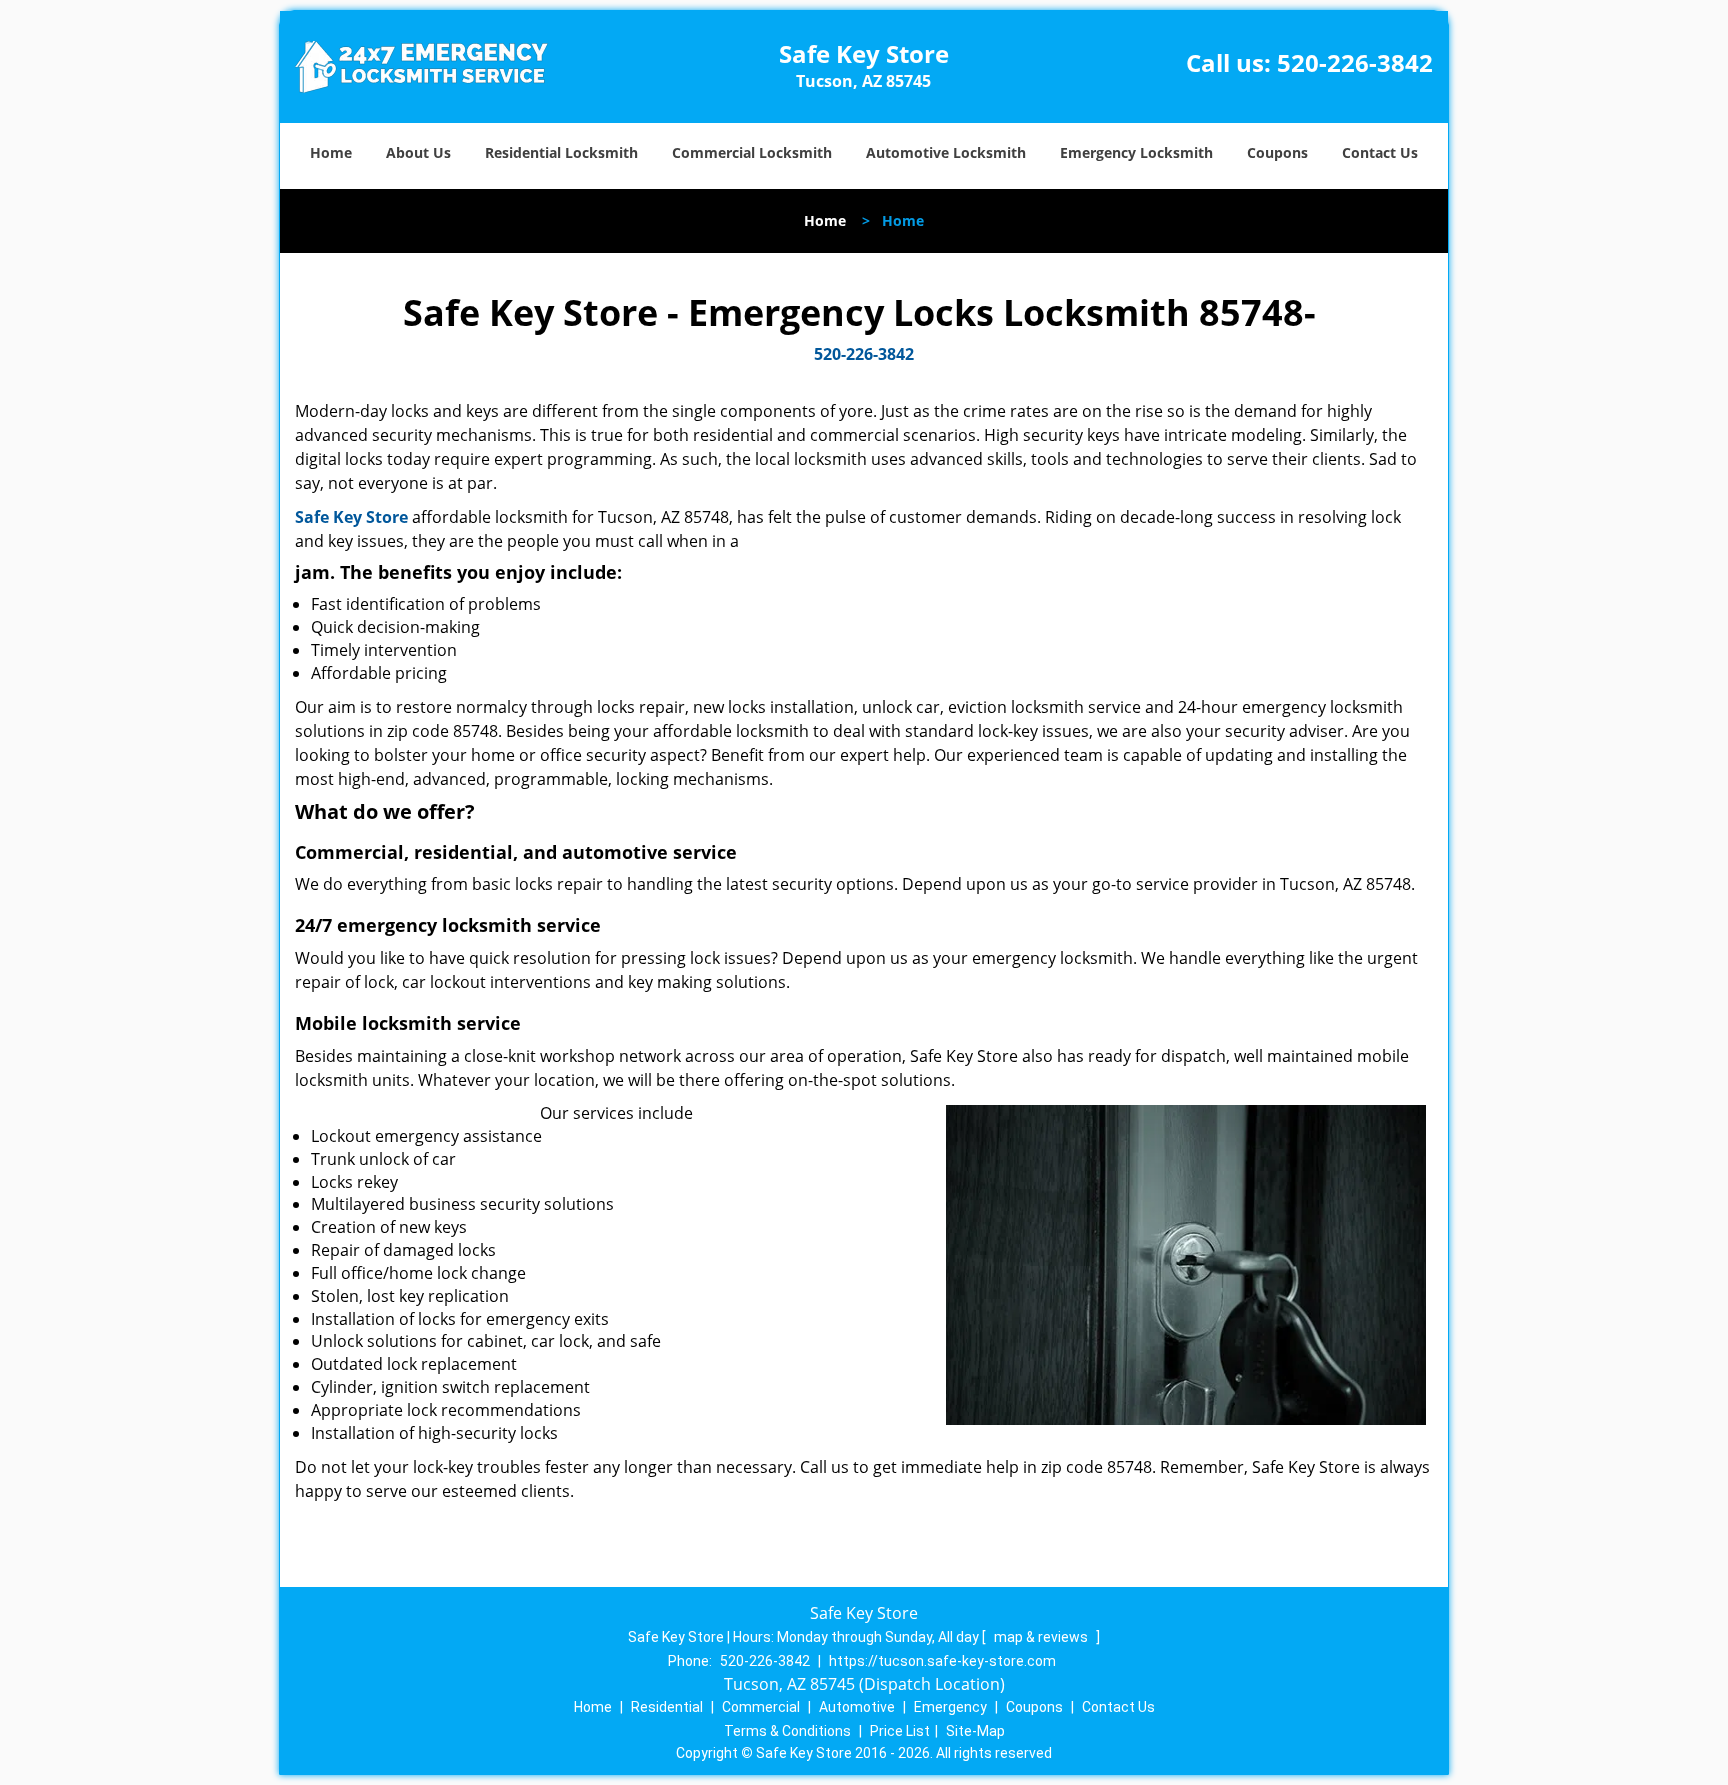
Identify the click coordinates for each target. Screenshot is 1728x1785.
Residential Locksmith (561, 152)
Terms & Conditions (787, 1731)
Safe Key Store (351, 517)
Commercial (761, 1707)
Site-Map (975, 1731)
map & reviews (1042, 1637)
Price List (900, 1731)
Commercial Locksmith (752, 152)
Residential (667, 1707)
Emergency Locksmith (1136, 152)
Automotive (857, 1707)
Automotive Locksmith (946, 152)
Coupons (1277, 152)
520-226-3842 (1355, 62)
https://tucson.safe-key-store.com (942, 1661)
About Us (418, 152)
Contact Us (1380, 152)
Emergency (950, 1707)
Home (331, 152)
